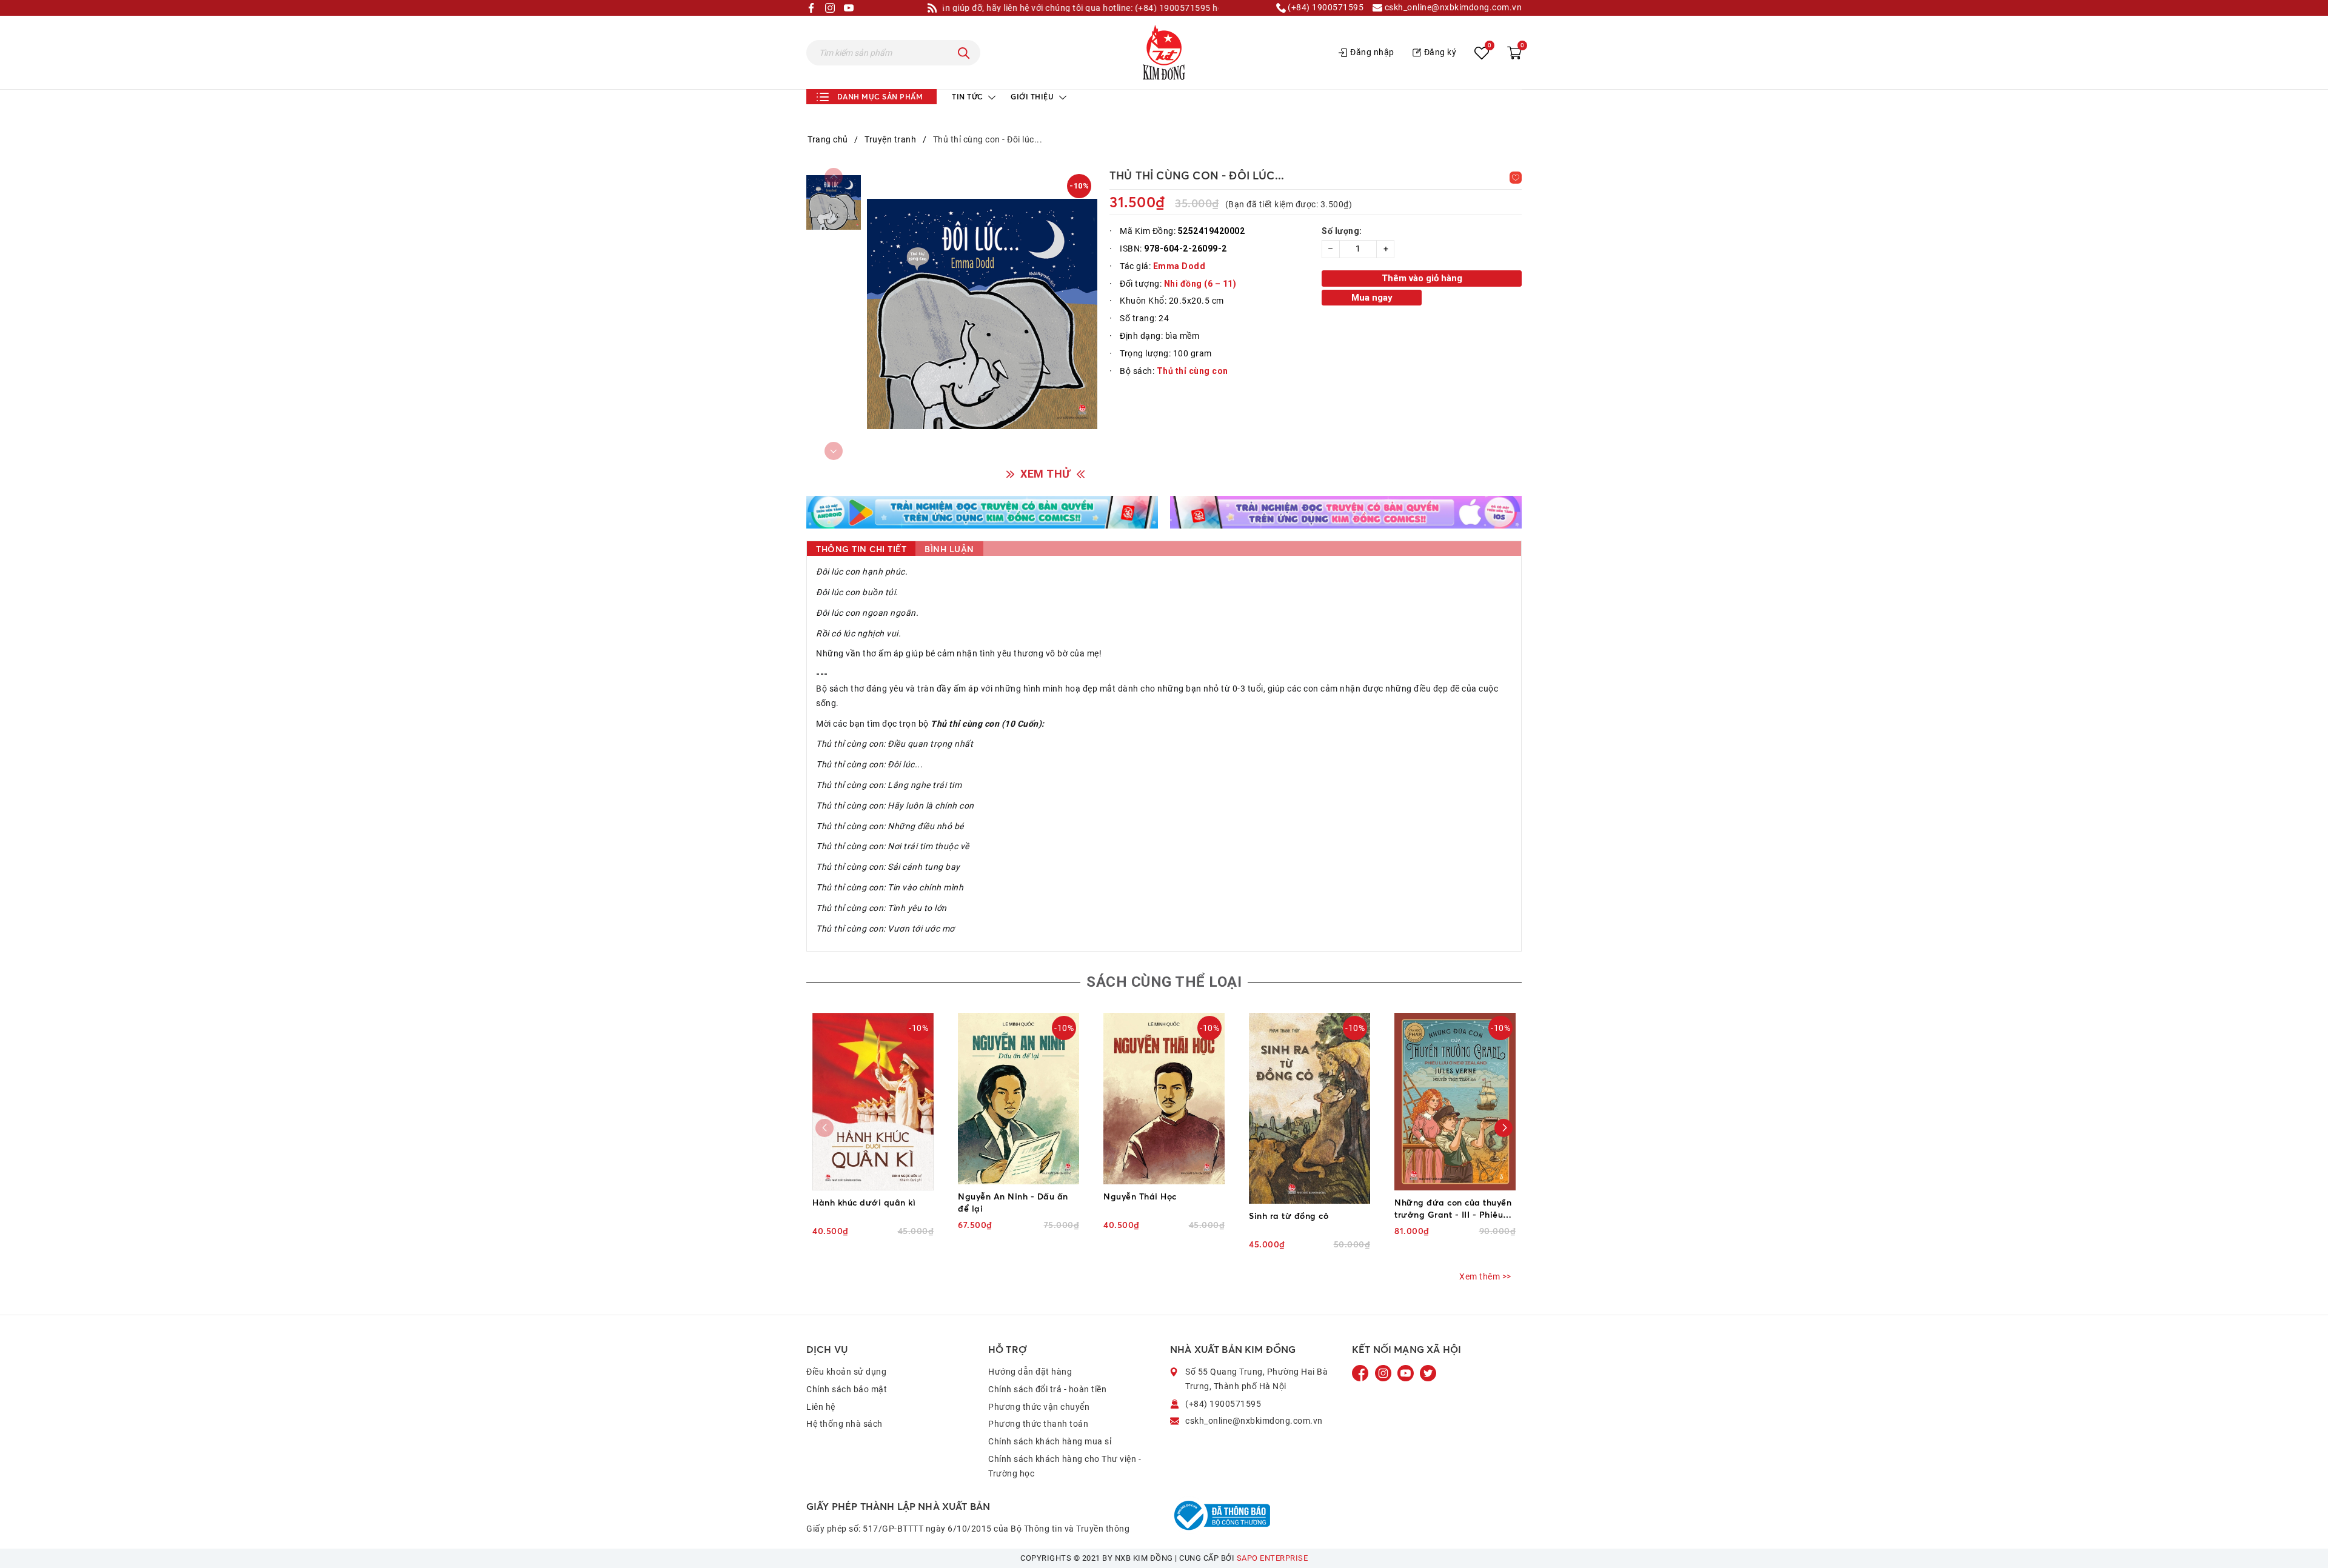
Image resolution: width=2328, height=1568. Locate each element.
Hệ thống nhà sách (845, 1424)
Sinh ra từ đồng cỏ (1289, 1216)
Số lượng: (1342, 231)
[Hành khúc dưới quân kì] (873, 1102)
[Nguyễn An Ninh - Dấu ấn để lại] (1018, 1098)
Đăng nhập (1372, 52)
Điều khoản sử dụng (846, 1372)
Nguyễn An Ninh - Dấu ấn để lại (1013, 1202)
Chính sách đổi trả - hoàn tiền (1047, 1389)
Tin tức (968, 97)
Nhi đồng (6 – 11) (1200, 284)
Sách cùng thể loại (1164, 982)
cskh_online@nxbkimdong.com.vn (1452, 8)
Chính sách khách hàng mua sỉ (1050, 1441)
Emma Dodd (1179, 266)
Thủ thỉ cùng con (1192, 371)
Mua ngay (1372, 298)
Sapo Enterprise (1273, 1558)
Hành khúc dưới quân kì (864, 1202)
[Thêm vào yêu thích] (1516, 178)
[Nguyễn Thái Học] (1164, 1098)
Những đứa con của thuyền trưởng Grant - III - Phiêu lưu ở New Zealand (1453, 1209)
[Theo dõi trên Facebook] (1362, 1373)
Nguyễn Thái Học (1140, 1196)
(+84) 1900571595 (1325, 8)
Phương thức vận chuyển (1039, 1407)
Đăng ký (1440, 52)
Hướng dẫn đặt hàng (1030, 1372)
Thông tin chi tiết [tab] (861, 549)
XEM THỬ (1045, 474)
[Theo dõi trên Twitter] (1428, 1373)
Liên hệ (821, 1407)
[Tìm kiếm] (964, 53)
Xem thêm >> (1485, 1276)
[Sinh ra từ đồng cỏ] (1309, 1108)
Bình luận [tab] (949, 549)
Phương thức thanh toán (1038, 1424)
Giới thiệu (1033, 97)
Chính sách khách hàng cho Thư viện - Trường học (1065, 1466)
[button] (1503, 1128)
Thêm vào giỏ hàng (1422, 278)
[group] (982, 314)
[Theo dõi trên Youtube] (1406, 1373)
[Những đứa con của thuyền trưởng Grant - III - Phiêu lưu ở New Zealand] (1455, 1102)
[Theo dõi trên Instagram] (1384, 1373)
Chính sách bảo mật (847, 1389)
